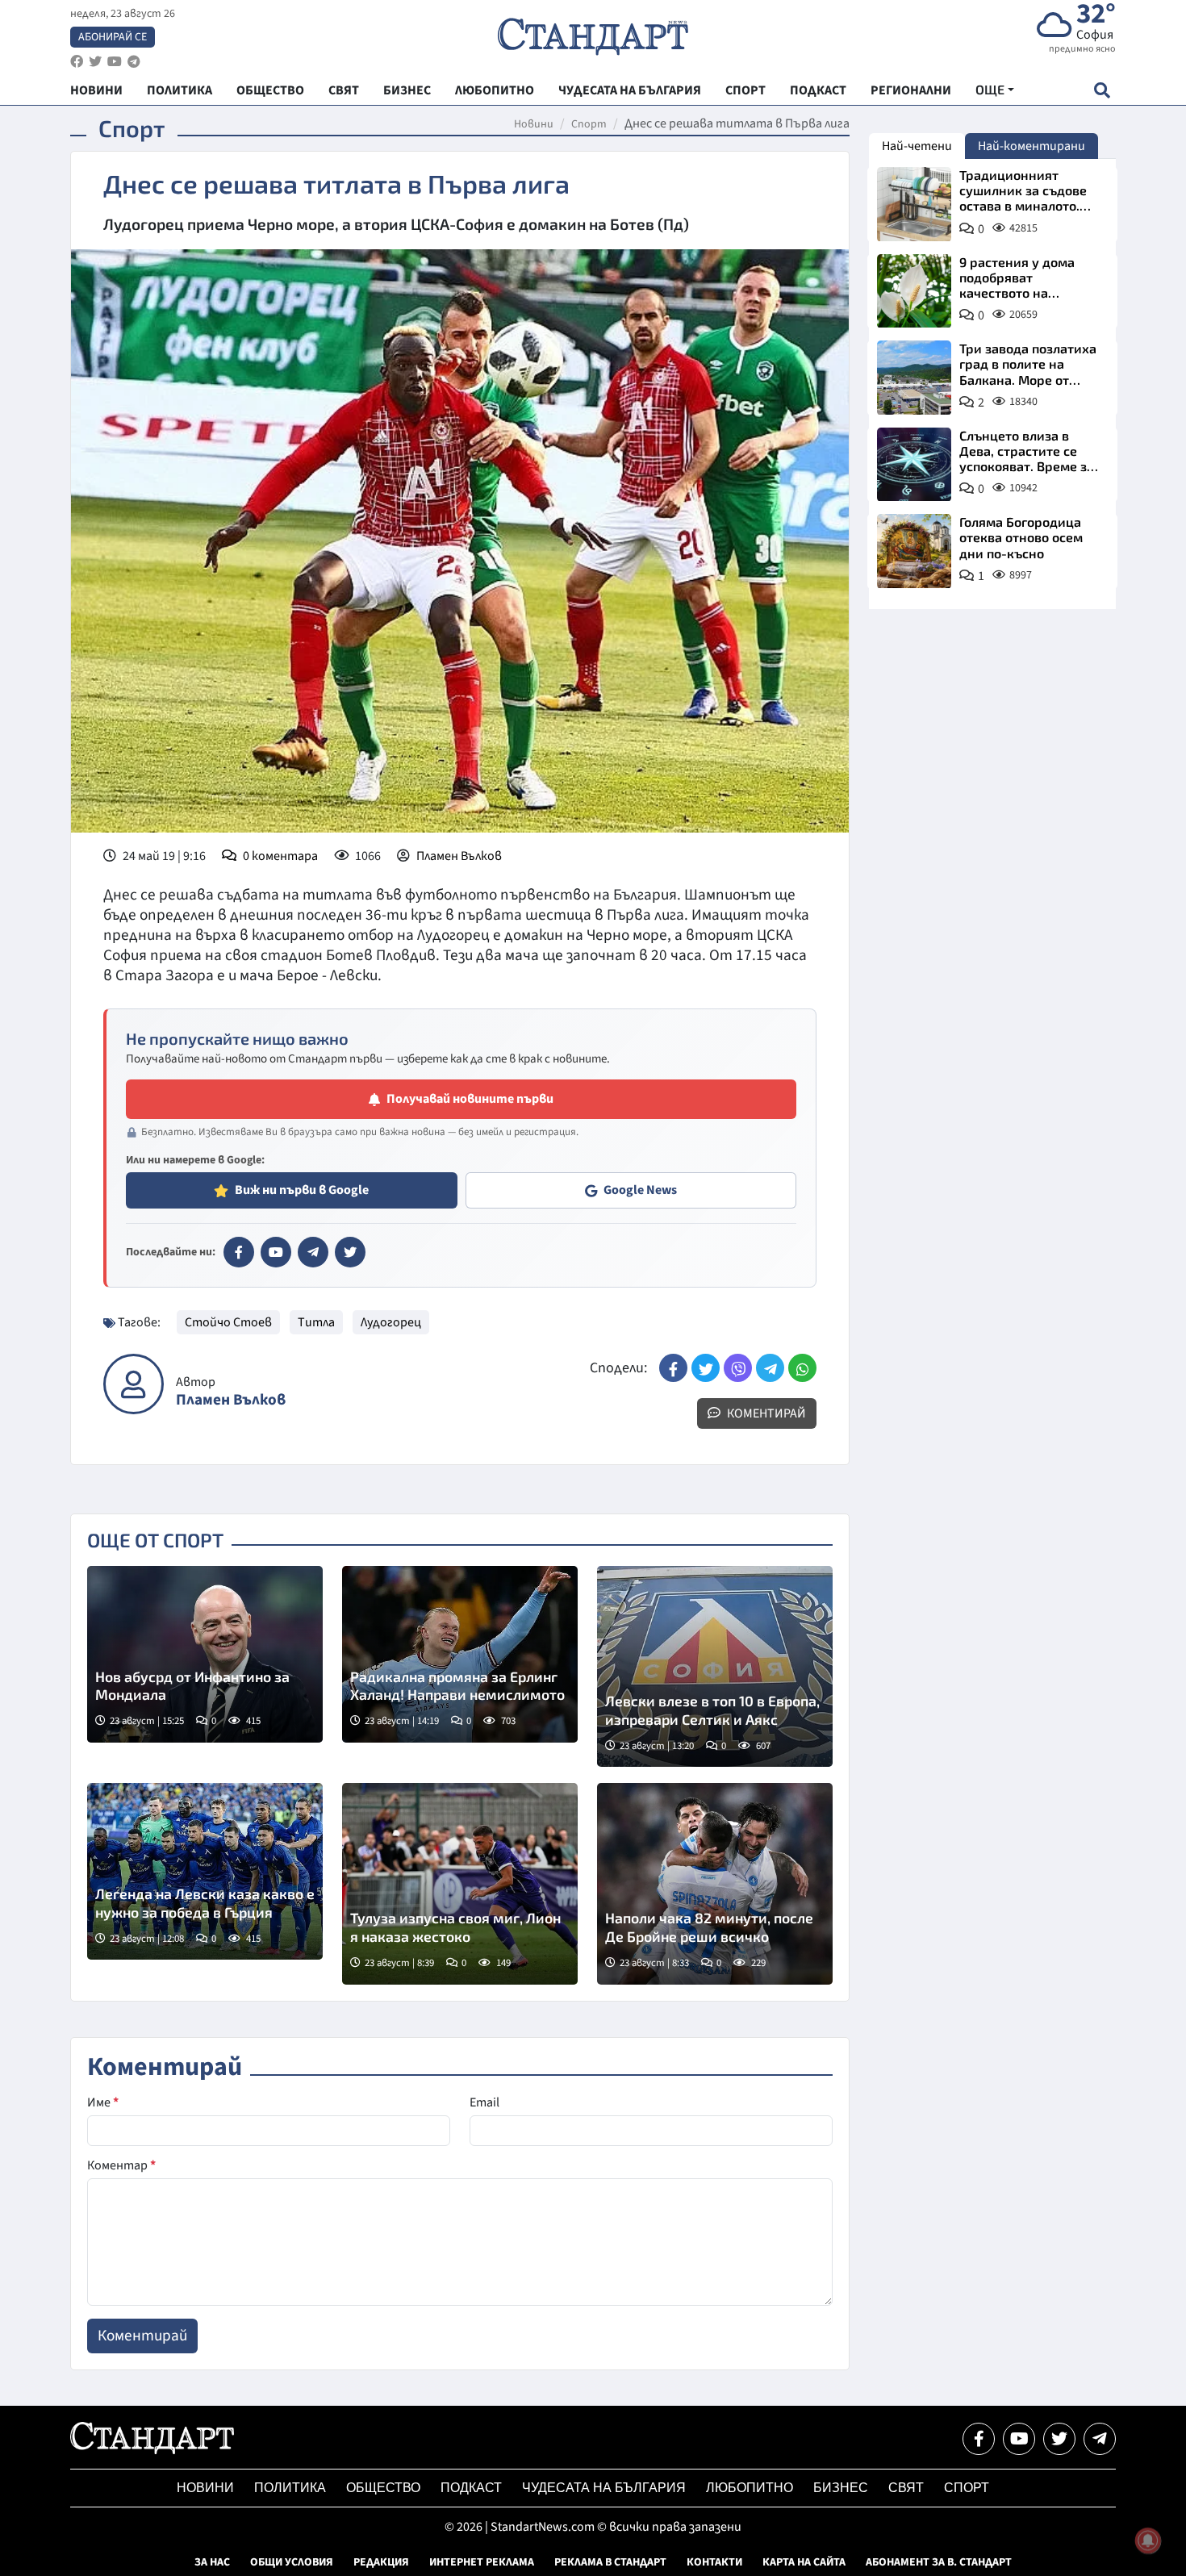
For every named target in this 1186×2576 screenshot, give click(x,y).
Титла (316, 1322)
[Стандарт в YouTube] (276, 1252)
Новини (534, 124)
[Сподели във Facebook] (673, 1368)
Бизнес (841, 2488)
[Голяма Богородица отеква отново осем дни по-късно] (914, 551)
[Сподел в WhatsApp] (802, 1368)
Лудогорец (391, 1322)
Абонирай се (113, 37)
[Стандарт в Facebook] (239, 1252)
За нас (212, 2562)
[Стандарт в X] (350, 1252)
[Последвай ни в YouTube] (1019, 2439)
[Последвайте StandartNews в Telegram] (134, 62)
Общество (383, 2488)
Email (484, 2102)
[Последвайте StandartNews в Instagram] (95, 62)
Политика (290, 2488)
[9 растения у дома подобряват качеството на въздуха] (914, 291)
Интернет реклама (482, 2562)
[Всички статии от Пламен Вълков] (134, 1384)
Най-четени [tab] (917, 146)
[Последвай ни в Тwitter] (1059, 2439)
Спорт (589, 124)
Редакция (381, 2562)
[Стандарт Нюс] (152, 2450)
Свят (906, 2488)
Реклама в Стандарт (610, 2562)
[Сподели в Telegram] (770, 1368)
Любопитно (750, 2488)
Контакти (714, 2562)
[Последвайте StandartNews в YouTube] (115, 62)
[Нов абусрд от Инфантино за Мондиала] (205, 1654)
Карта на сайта (804, 2562)
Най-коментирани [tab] (1031, 146)
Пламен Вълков (459, 856)
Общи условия (292, 2562)
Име (103, 2102)
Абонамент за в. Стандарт (939, 2562)
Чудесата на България (604, 2488)
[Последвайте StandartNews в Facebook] (77, 62)
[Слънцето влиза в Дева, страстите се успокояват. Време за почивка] (914, 465)
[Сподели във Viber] (738, 1368)
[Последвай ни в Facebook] (979, 2439)
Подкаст (471, 2488)
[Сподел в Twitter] (706, 1368)
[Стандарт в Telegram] (313, 1252)
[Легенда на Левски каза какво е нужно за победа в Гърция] (205, 1871)
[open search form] (1102, 90)
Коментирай (765, 1413)
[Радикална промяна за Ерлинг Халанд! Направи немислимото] (460, 1654)
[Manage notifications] (1148, 2541)
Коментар (121, 2165)
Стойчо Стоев (228, 1322)
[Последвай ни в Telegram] (1100, 2439)
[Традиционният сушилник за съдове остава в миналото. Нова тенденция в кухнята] (914, 204)
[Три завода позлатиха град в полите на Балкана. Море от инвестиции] (914, 378)
